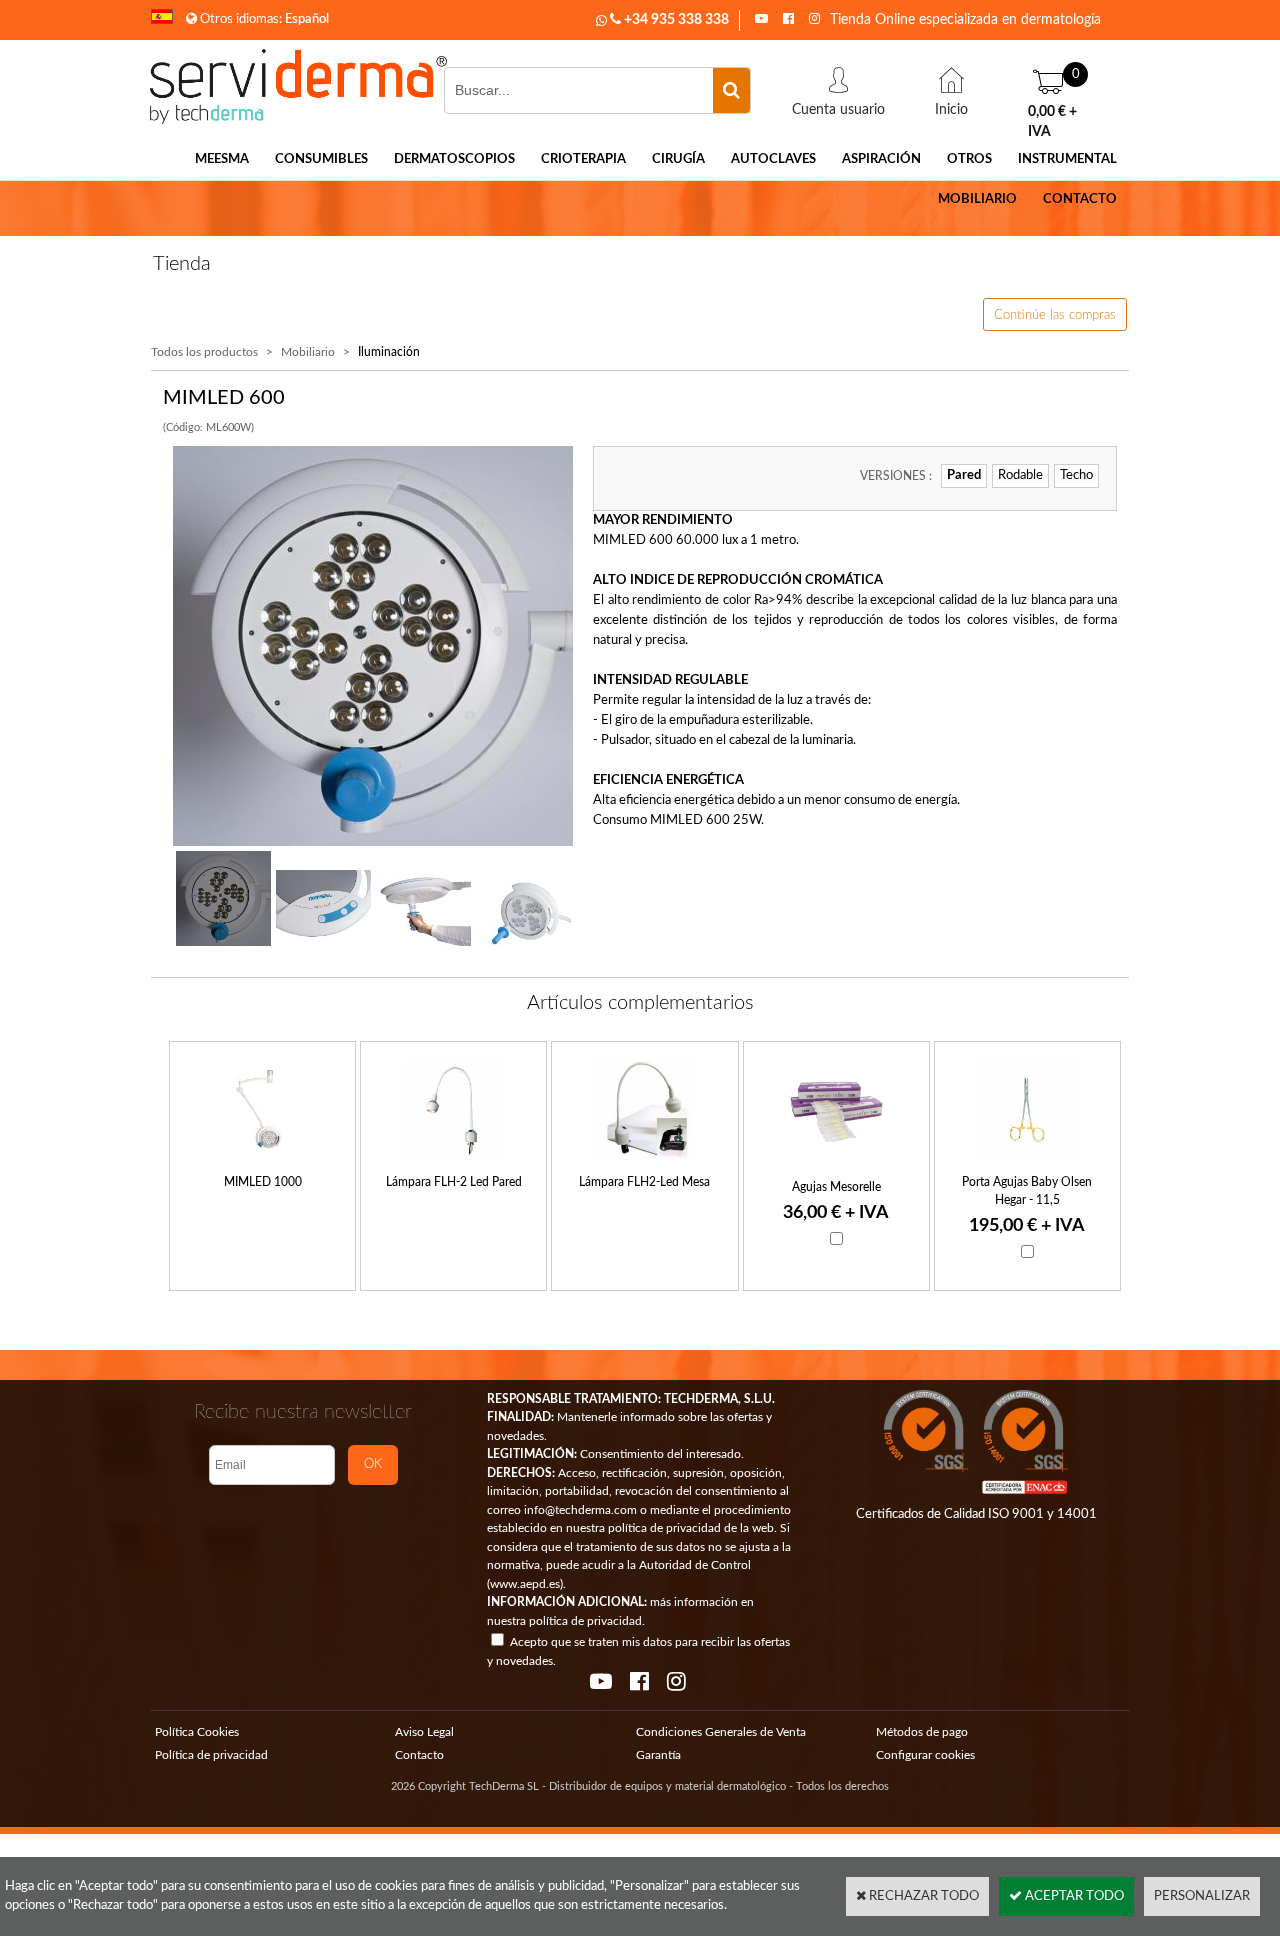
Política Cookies (197, 1732)
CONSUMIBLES (321, 159)
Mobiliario (308, 352)
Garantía (658, 1755)
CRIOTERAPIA (583, 159)
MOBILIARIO (977, 199)
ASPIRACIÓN (881, 159)
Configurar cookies (925, 1755)
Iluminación (389, 352)
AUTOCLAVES (773, 159)
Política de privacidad (211, 1755)
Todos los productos (204, 352)
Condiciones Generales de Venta (721, 1732)
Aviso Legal (424, 1732)
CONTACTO (1080, 199)
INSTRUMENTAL (1067, 159)
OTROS (969, 159)
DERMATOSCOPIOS (454, 159)
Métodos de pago (922, 1732)
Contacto (419, 1755)
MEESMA (222, 159)
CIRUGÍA (678, 159)
